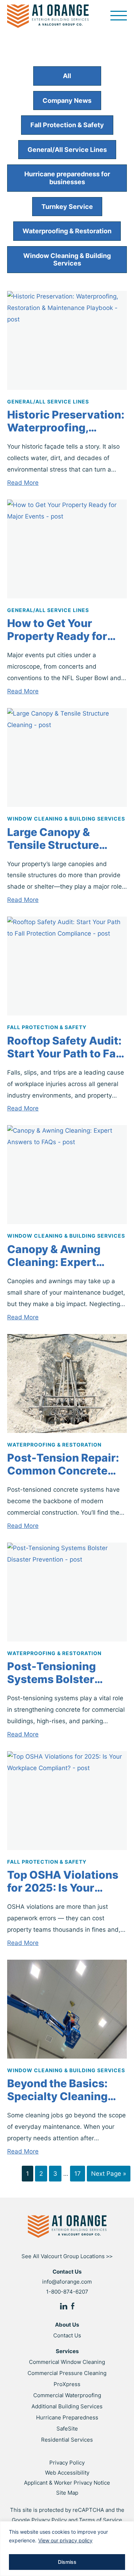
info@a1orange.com (67, 2282)
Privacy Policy (67, 2463)
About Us (67, 2325)
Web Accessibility (67, 2473)
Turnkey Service (67, 207)
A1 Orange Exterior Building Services (48, 16)
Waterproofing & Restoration (67, 231)
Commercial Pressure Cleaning (67, 2373)
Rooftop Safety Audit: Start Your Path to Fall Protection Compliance (65, 1047)
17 (78, 2174)
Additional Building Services (67, 2406)
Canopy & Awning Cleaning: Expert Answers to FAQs (54, 1256)
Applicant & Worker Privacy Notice (67, 2483)
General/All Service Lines (67, 150)
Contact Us (67, 2335)
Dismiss (67, 2562)
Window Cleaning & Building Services (67, 260)
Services (67, 2351)
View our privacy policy (65, 2540)
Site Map (67, 2493)
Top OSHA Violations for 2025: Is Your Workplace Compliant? (63, 1881)
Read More (23, 483)
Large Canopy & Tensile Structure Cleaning (53, 838)
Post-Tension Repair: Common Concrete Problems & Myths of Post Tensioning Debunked (63, 1464)
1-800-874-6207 (67, 2292)
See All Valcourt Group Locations (67, 2256)
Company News (67, 101)
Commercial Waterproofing (67, 2395)
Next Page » (109, 2174)
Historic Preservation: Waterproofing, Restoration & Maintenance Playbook (66, 421)
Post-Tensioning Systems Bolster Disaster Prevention (60, 1673)
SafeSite (67, 2429)
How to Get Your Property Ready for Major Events (57, 630)
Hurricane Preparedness (67, 2417)
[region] (67, 2549)
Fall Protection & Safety (67, 125)
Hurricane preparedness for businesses (67, 178)
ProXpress (67, 2384)
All (67, 76)
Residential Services (67, 2440)
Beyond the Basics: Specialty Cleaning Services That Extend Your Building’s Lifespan (64, 2090)
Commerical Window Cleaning (67, 2362)
